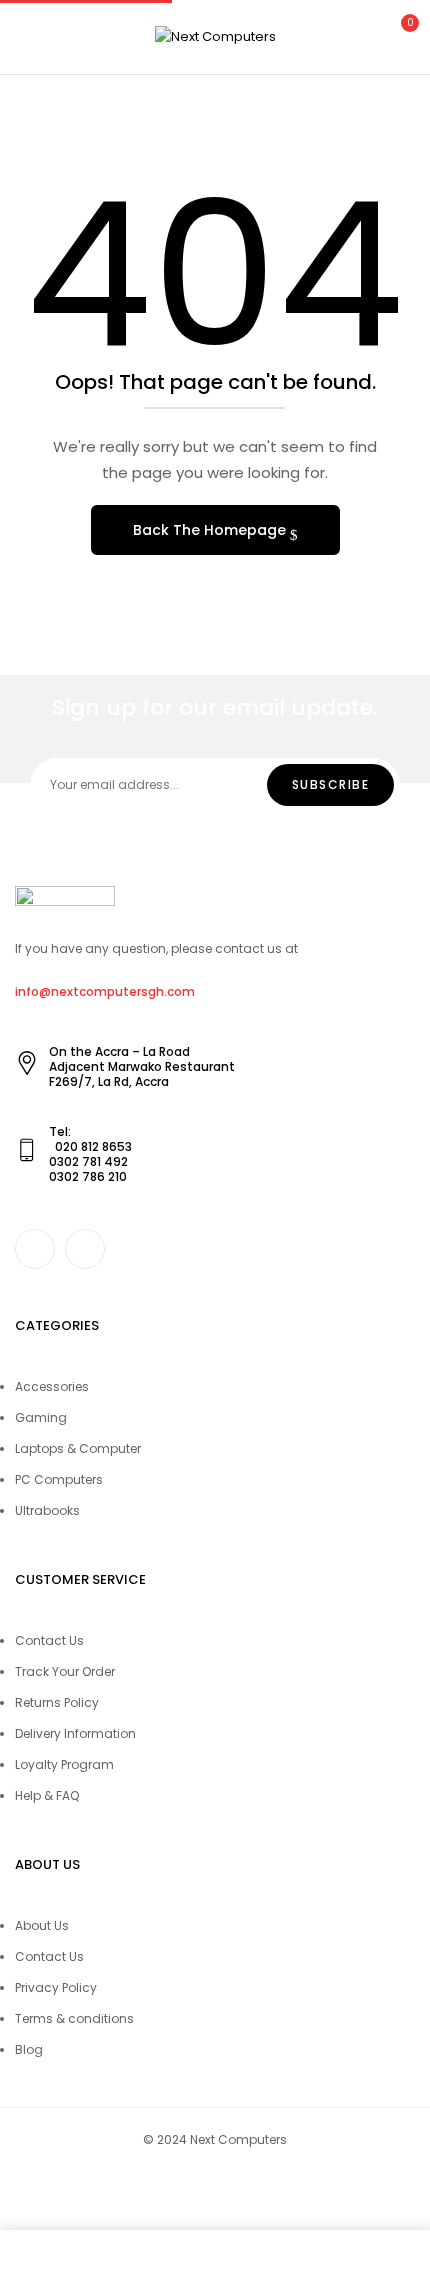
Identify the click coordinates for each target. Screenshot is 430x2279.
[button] (398, 34)
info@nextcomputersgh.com (105, 991)
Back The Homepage (211, 530)
